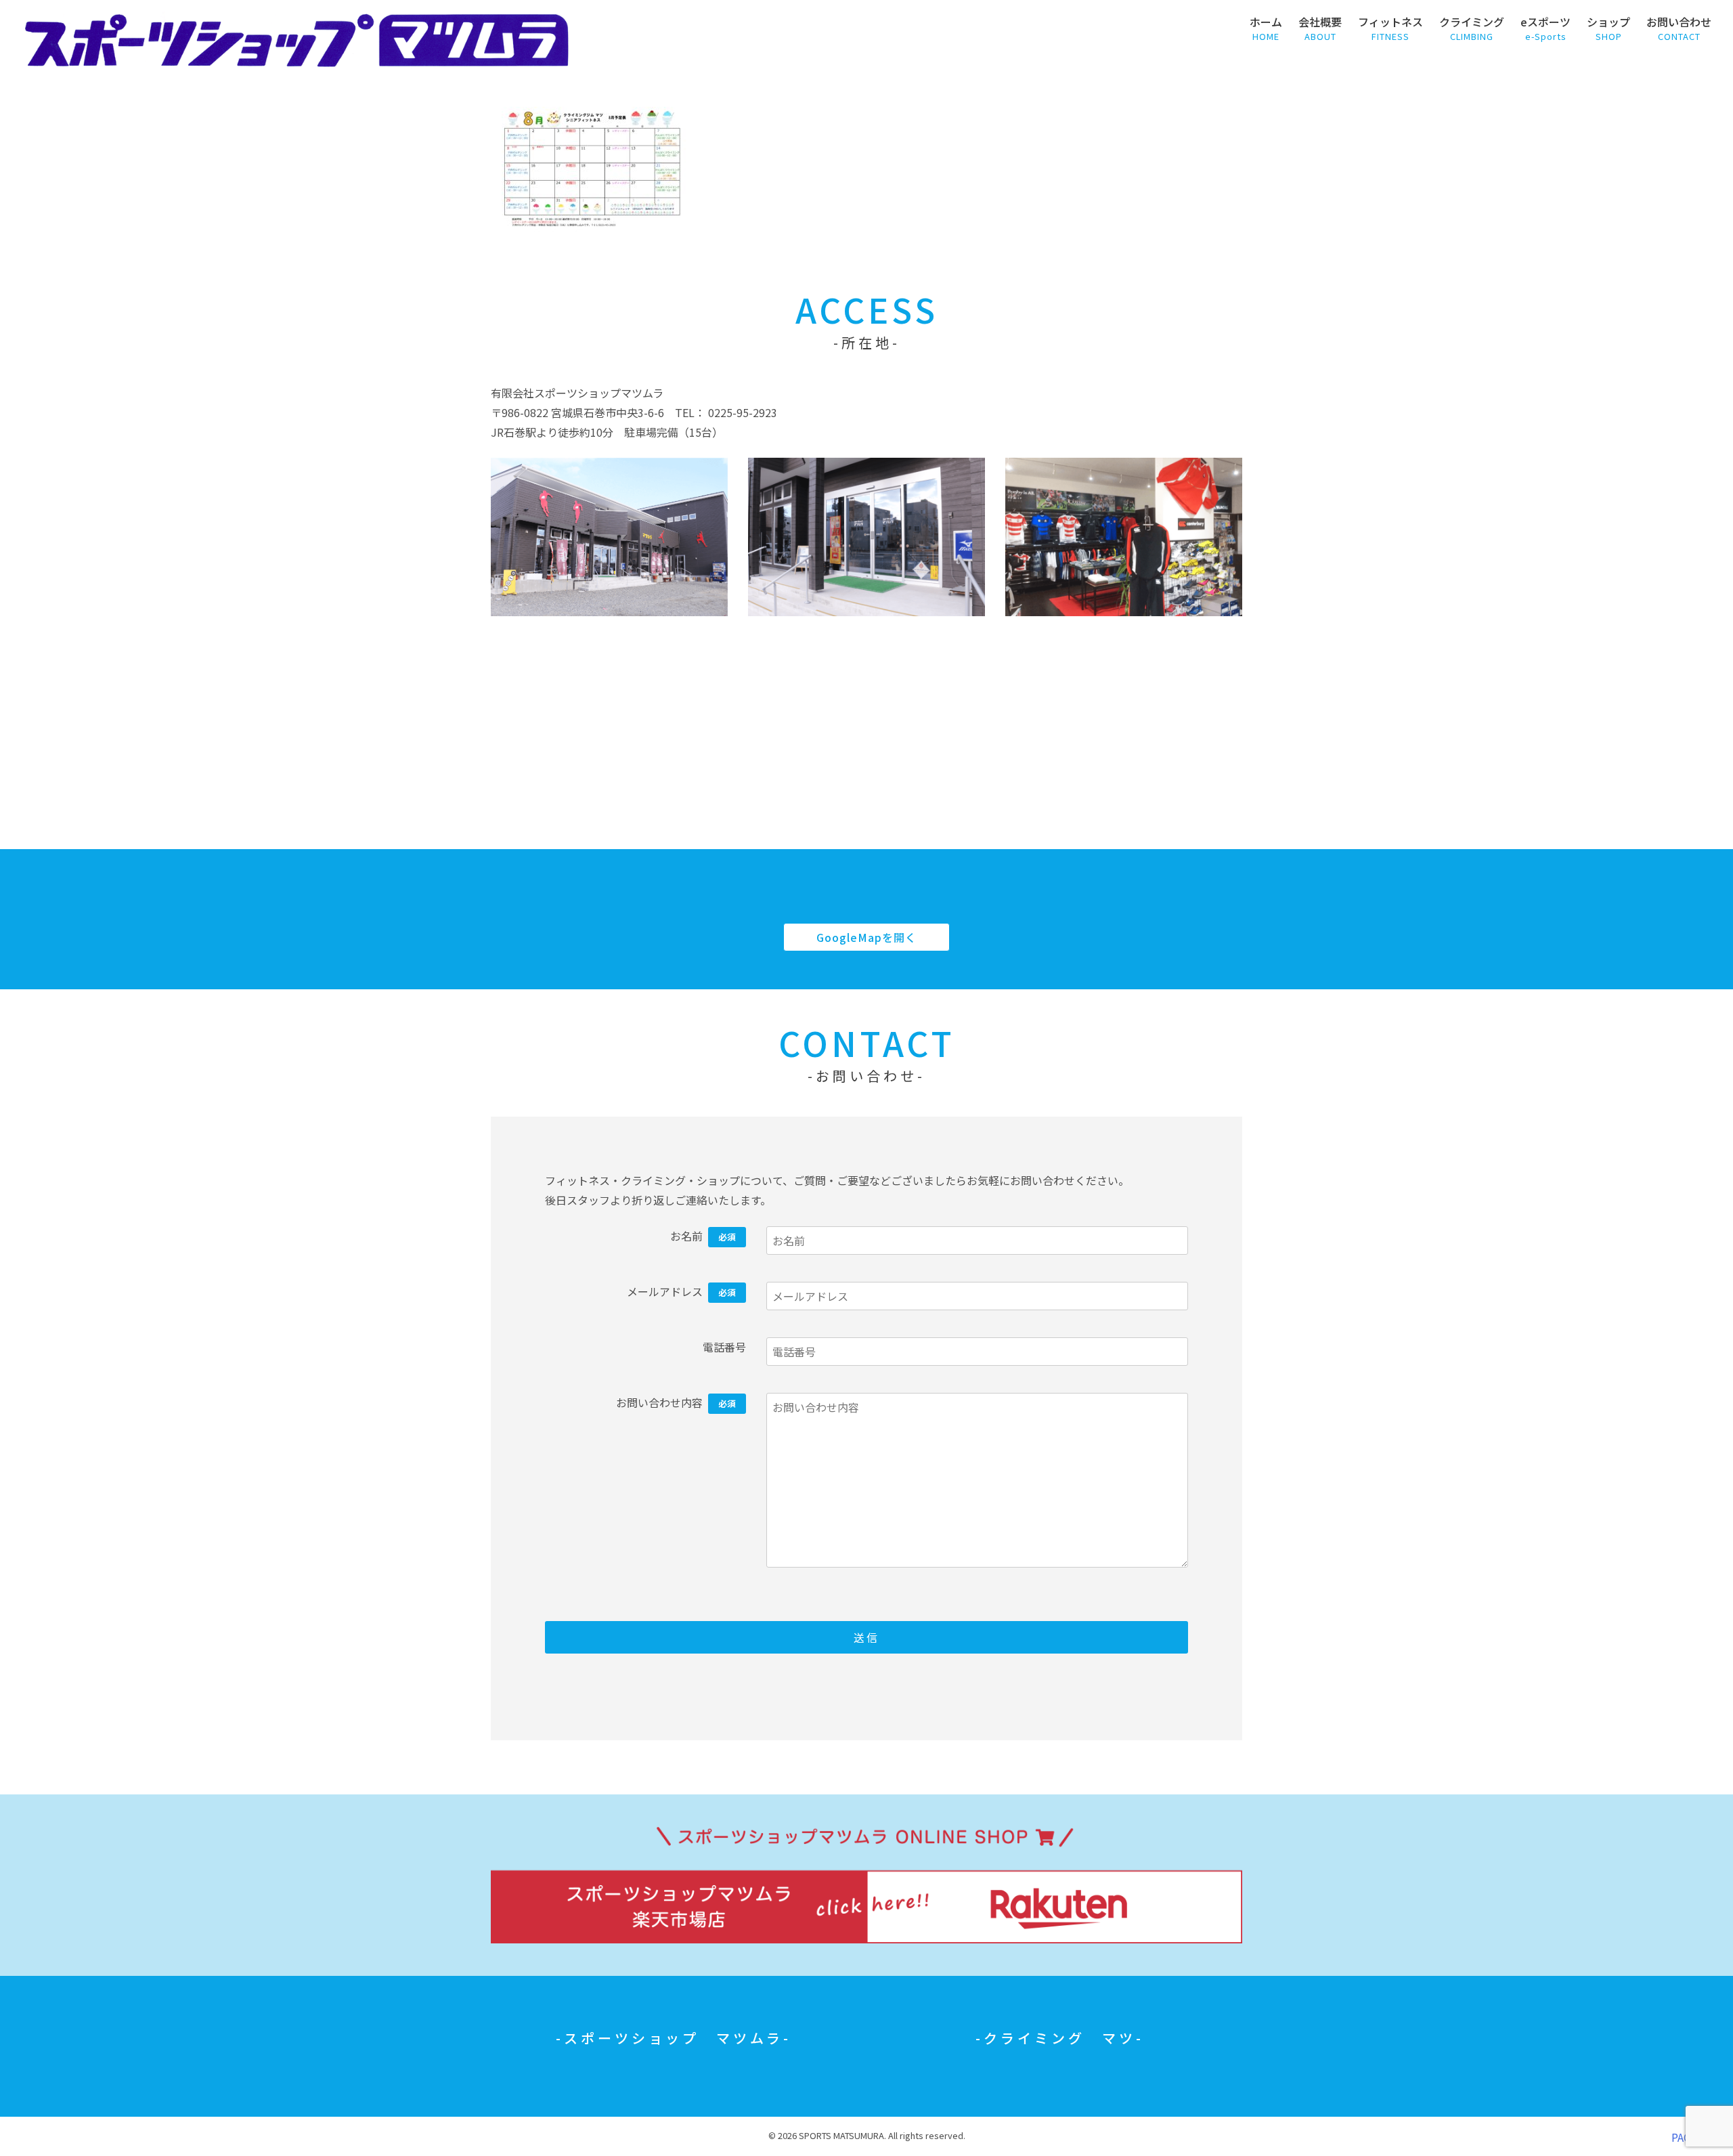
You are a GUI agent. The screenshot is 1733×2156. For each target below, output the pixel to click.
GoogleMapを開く (866, 937)
